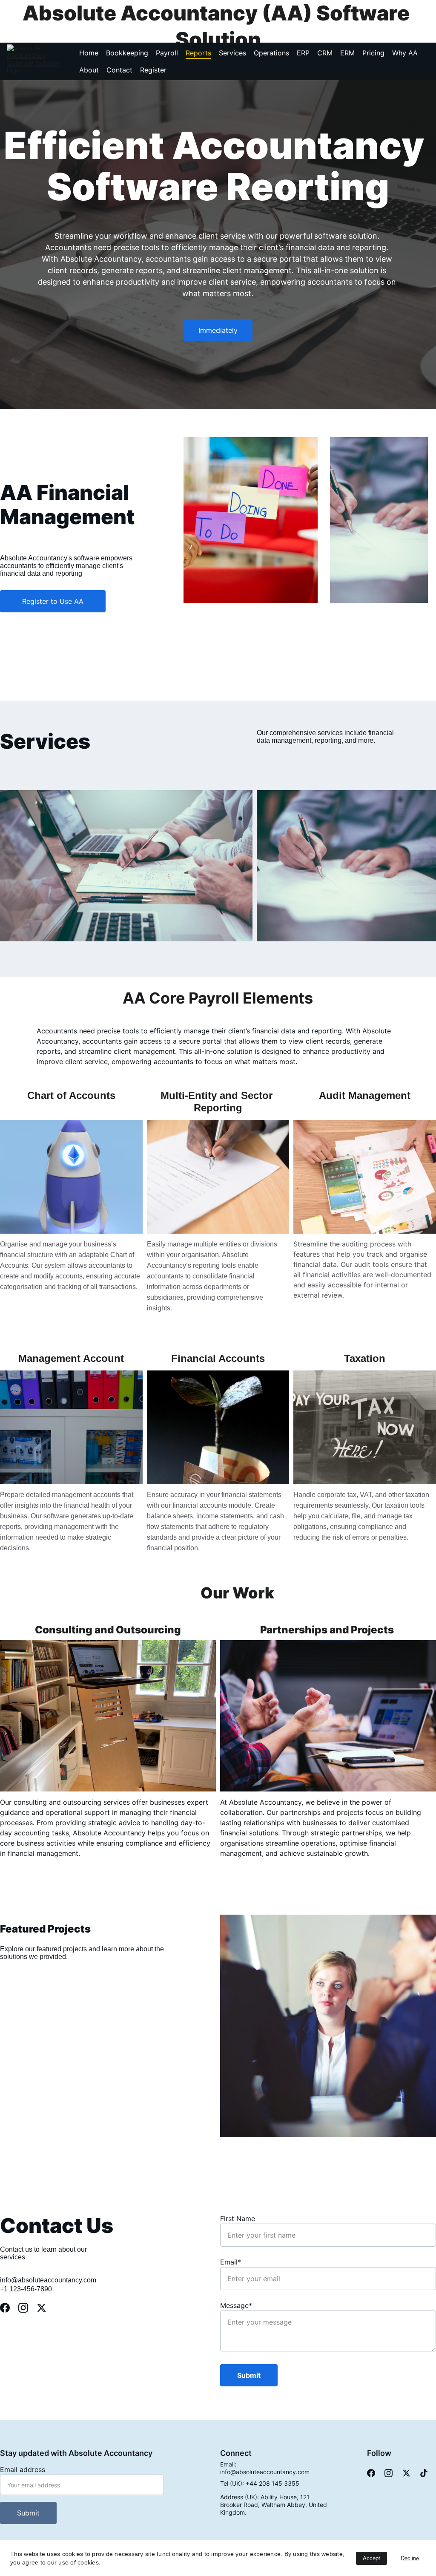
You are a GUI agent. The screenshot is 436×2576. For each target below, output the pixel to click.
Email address (23, 2469)
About (89, 70)
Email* (231, 2262)
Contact (119, 70)
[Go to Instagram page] (27, 2308)
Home (89, 53)
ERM (347, 53)
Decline (410, 2558)
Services (232, 53)
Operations (271, 53)
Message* (236, 2305)
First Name (238, 2218)
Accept (371, 2558)
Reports (198, 53)
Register (153, 70)
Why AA (405, 53)
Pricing (373, 53)
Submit (249, 2375)
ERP (303, 53)
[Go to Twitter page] (42, 2308)
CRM (325, 53)
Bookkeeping (127, 53)
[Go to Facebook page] (9, 2308)
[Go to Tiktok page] (424, 2473)
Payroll (167, 53)
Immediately (218, 330)
